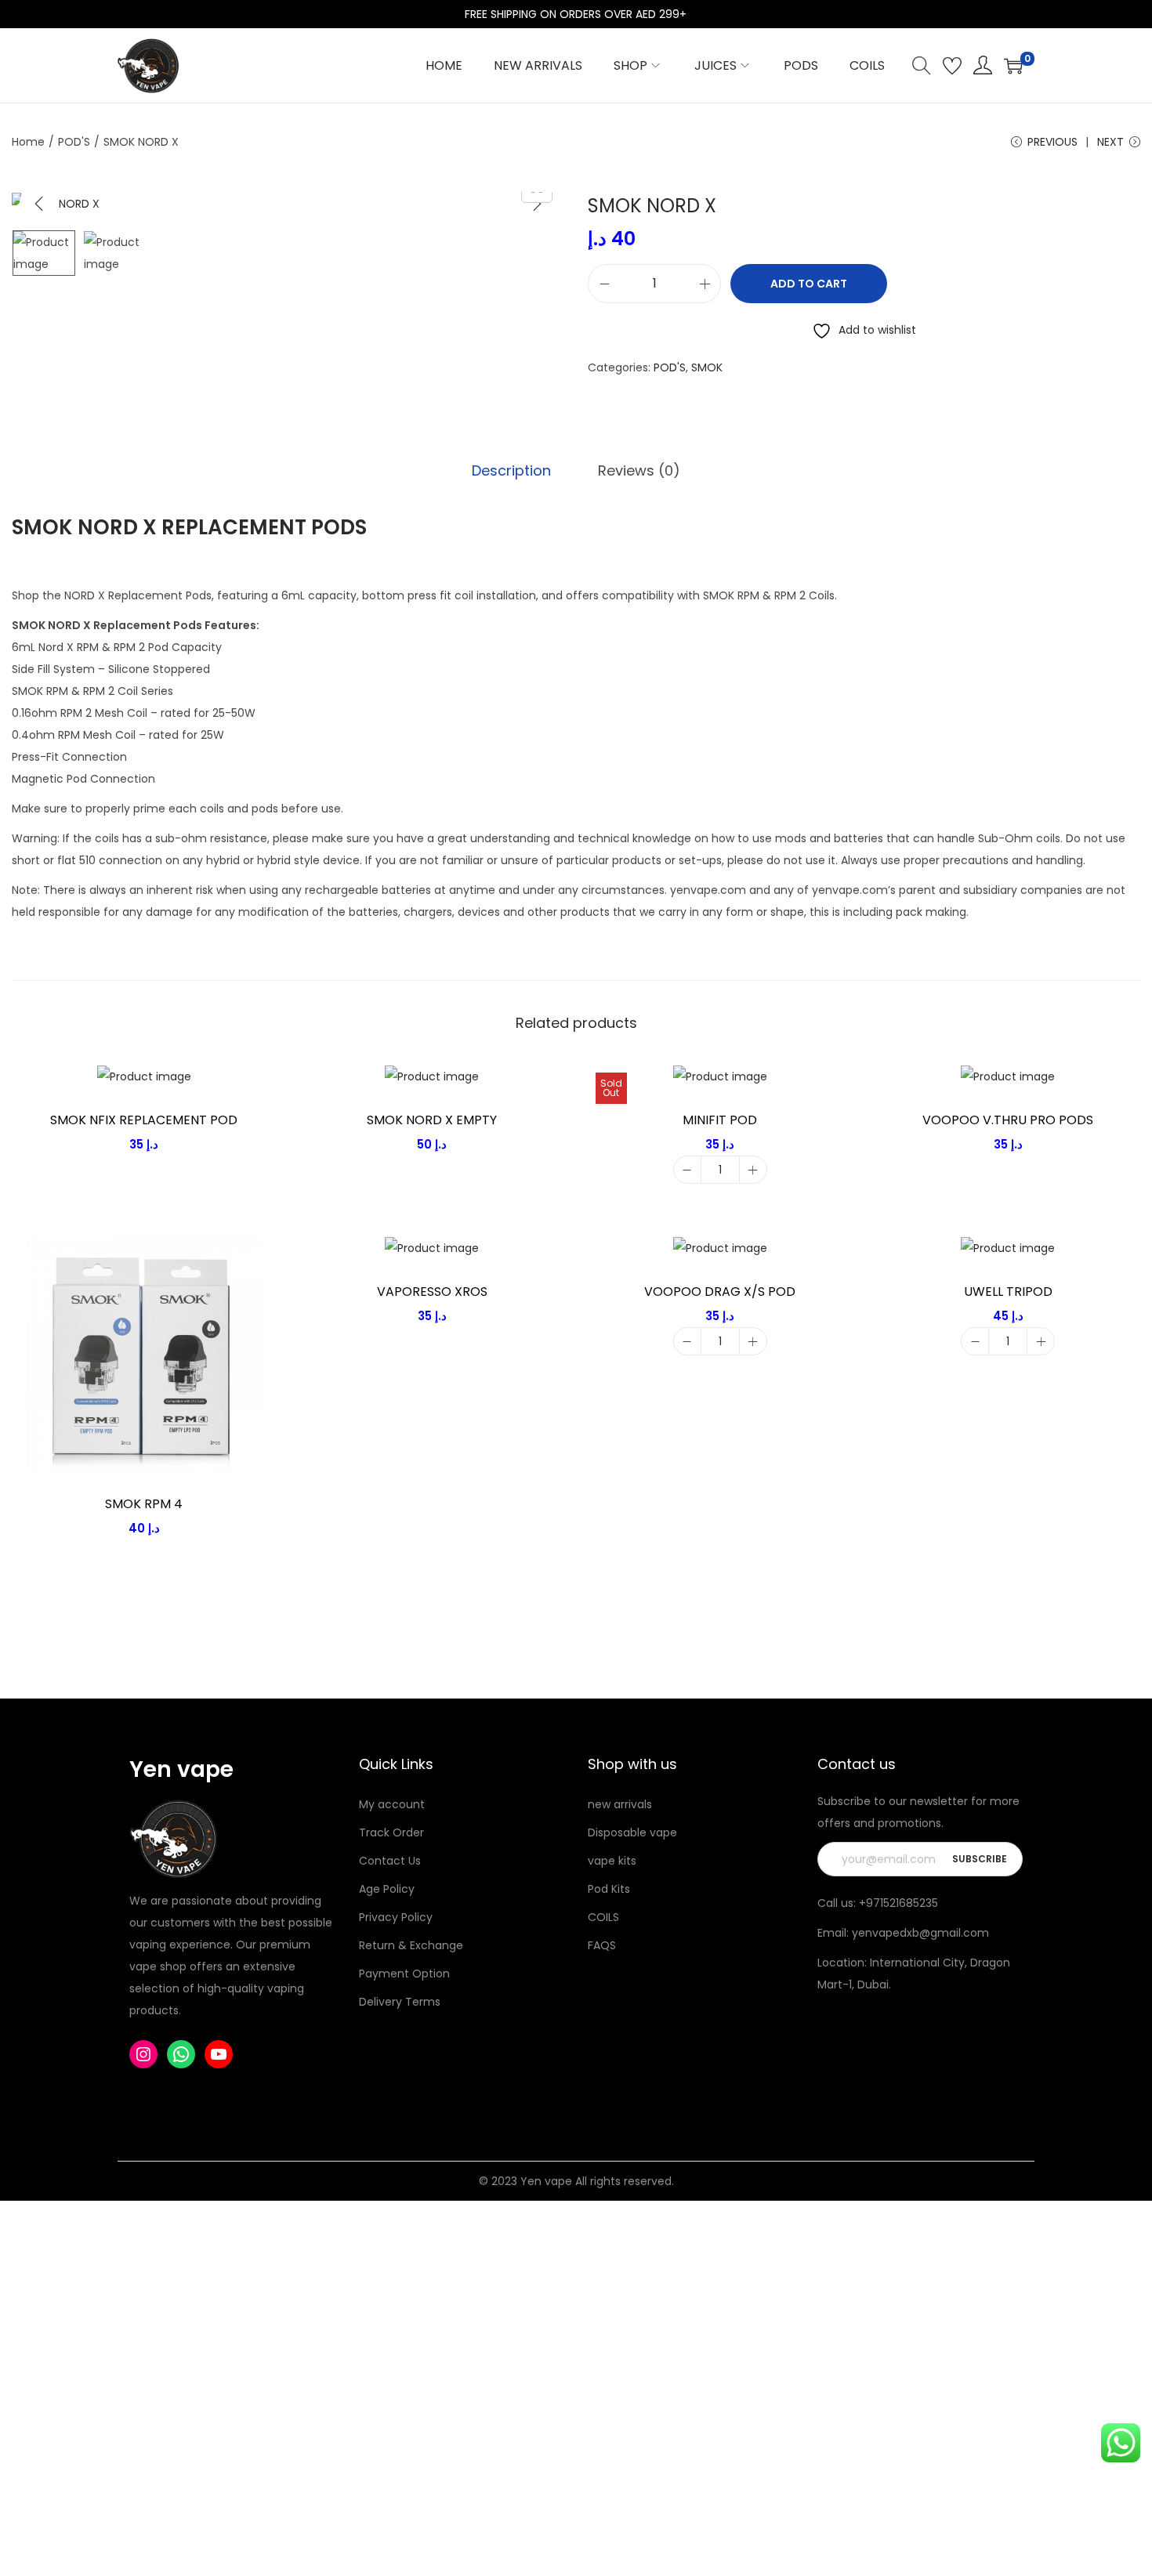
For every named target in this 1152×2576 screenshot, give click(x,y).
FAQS (602, 1945)
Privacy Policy (396, 1917)
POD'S (74, 142)
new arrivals (620, 1804)
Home (28, 142)
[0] (1013, 66)
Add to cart (809, 284)
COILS (603, 1917)
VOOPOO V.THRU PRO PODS (1008, 1120)
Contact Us (390, 1861)
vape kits (612, 1861)
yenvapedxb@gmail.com (920, 1933)
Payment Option (404, 1974)
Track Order (391, 1833)
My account (392, 1804)
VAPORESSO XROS (432, 1292)
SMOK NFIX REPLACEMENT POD (144, 1120)
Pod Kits (609, 1889)
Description (511, 470)
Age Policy (387, 1889)
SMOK (707, 367)
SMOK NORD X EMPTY (432, 1120)
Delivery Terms (400, 2002)
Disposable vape (632, 1833)
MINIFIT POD (720, 1120)
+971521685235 (898, 1903)
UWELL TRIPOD (1008, 1292)
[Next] (537, 204)
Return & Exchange (411, 1945)
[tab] (511, 471)
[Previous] (39, 204)
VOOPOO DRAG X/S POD (720, 1292)
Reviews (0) (639, 470)
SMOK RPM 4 (144, 1504)
